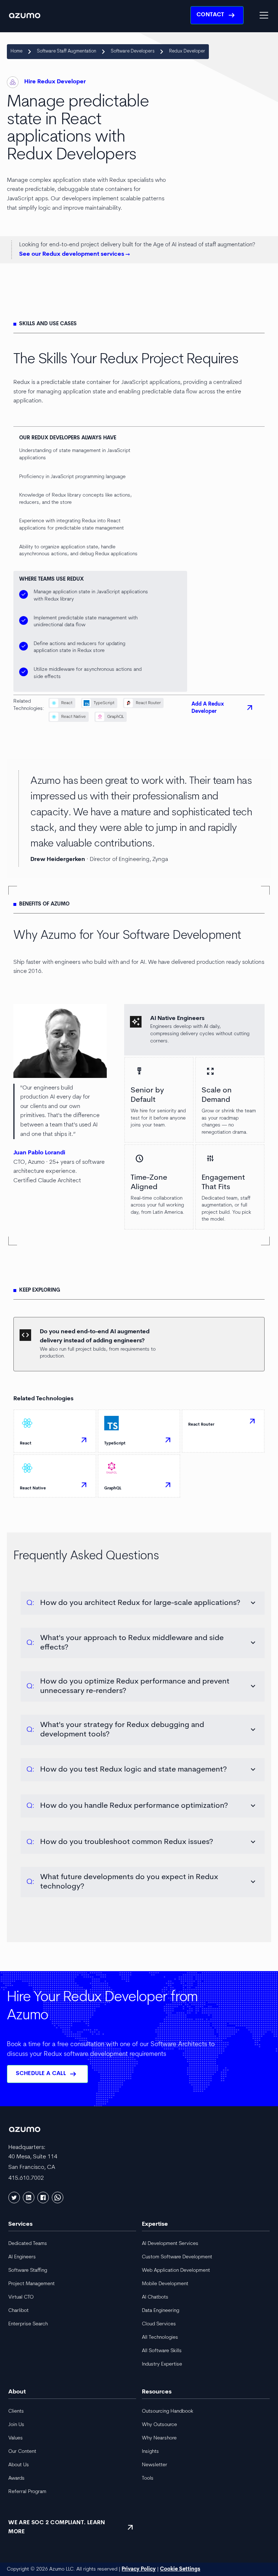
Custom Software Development (177, 2257)
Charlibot (18, 2311)
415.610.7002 (26, 2178)
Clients (16, 2411)
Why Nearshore (159, 2438)
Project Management (31, 2284)
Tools (148, 2478)
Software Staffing (28, 2270)
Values (16, 2438)
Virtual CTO (21, 2297)
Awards (16, 2478)
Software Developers (133, 51)
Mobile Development (165, 2284)
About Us (19, 2465)
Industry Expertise (162, 2364)
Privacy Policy (139, 2569)
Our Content (22, 2452)
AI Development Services (170, 2244)
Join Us (16, 2425)
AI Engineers (22, 2257)
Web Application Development (176, 2270)
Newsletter (155, 2465)
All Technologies (160, 2337)
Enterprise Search (28, 2324)
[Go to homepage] (25, 15)
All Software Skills (162, 2351)
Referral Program (27, 2492)
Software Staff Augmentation (67, 51)
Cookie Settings (180, 2569)
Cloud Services (159, 2324)
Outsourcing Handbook (168, 2411)
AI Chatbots (155, 2297)
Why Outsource (159, 2425)
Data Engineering (161, 2311)
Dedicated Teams (28, 2244)
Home (16, 51)
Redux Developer (187, 51)
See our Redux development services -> (75, 254)
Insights (150, 2452)
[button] (262, 15)
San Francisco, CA (32, 2167)
